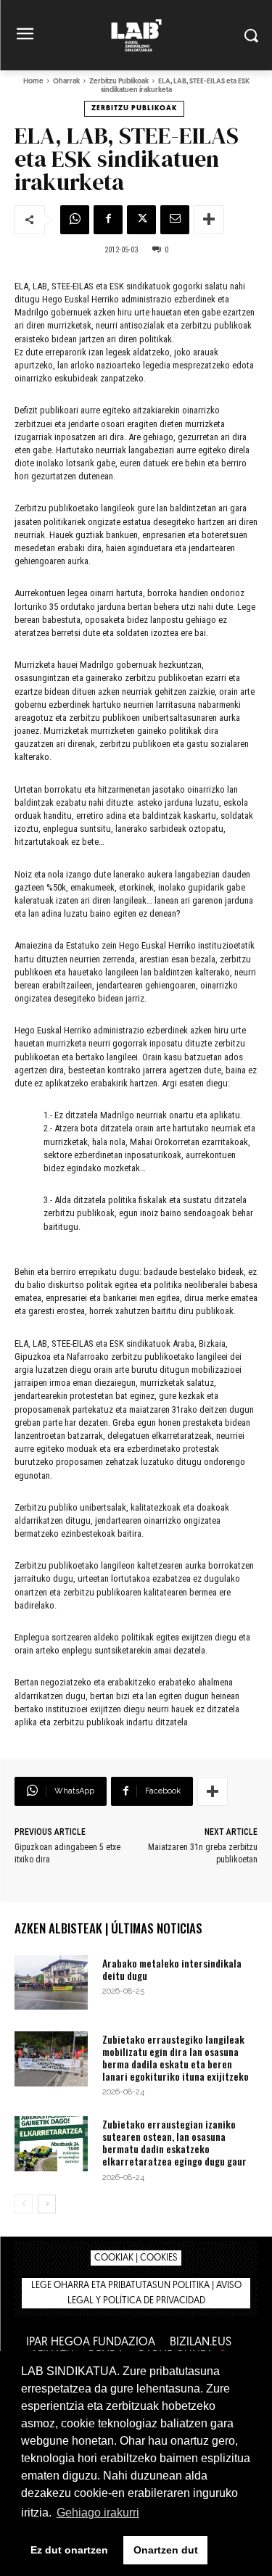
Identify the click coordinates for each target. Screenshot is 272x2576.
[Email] (175, 220)
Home (33, 82)
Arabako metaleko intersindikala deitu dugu (172, 1969)
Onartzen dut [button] (166, 2550)
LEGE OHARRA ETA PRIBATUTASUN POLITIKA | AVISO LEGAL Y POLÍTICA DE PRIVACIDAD (136, 2293)
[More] (209, 220)
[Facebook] (108, 220)
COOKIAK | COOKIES (136, 2258)
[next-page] (47, 2204)
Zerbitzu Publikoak (119, 82)
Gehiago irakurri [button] (98, 2513)
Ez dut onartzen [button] (69, 2550)
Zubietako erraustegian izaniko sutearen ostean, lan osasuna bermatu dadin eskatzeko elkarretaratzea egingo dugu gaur (174, 2142)
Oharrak (66, 82)
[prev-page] (24, 2204)
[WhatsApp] (75, 220)
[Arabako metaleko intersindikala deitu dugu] (51, 1982)
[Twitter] (141, 220)
